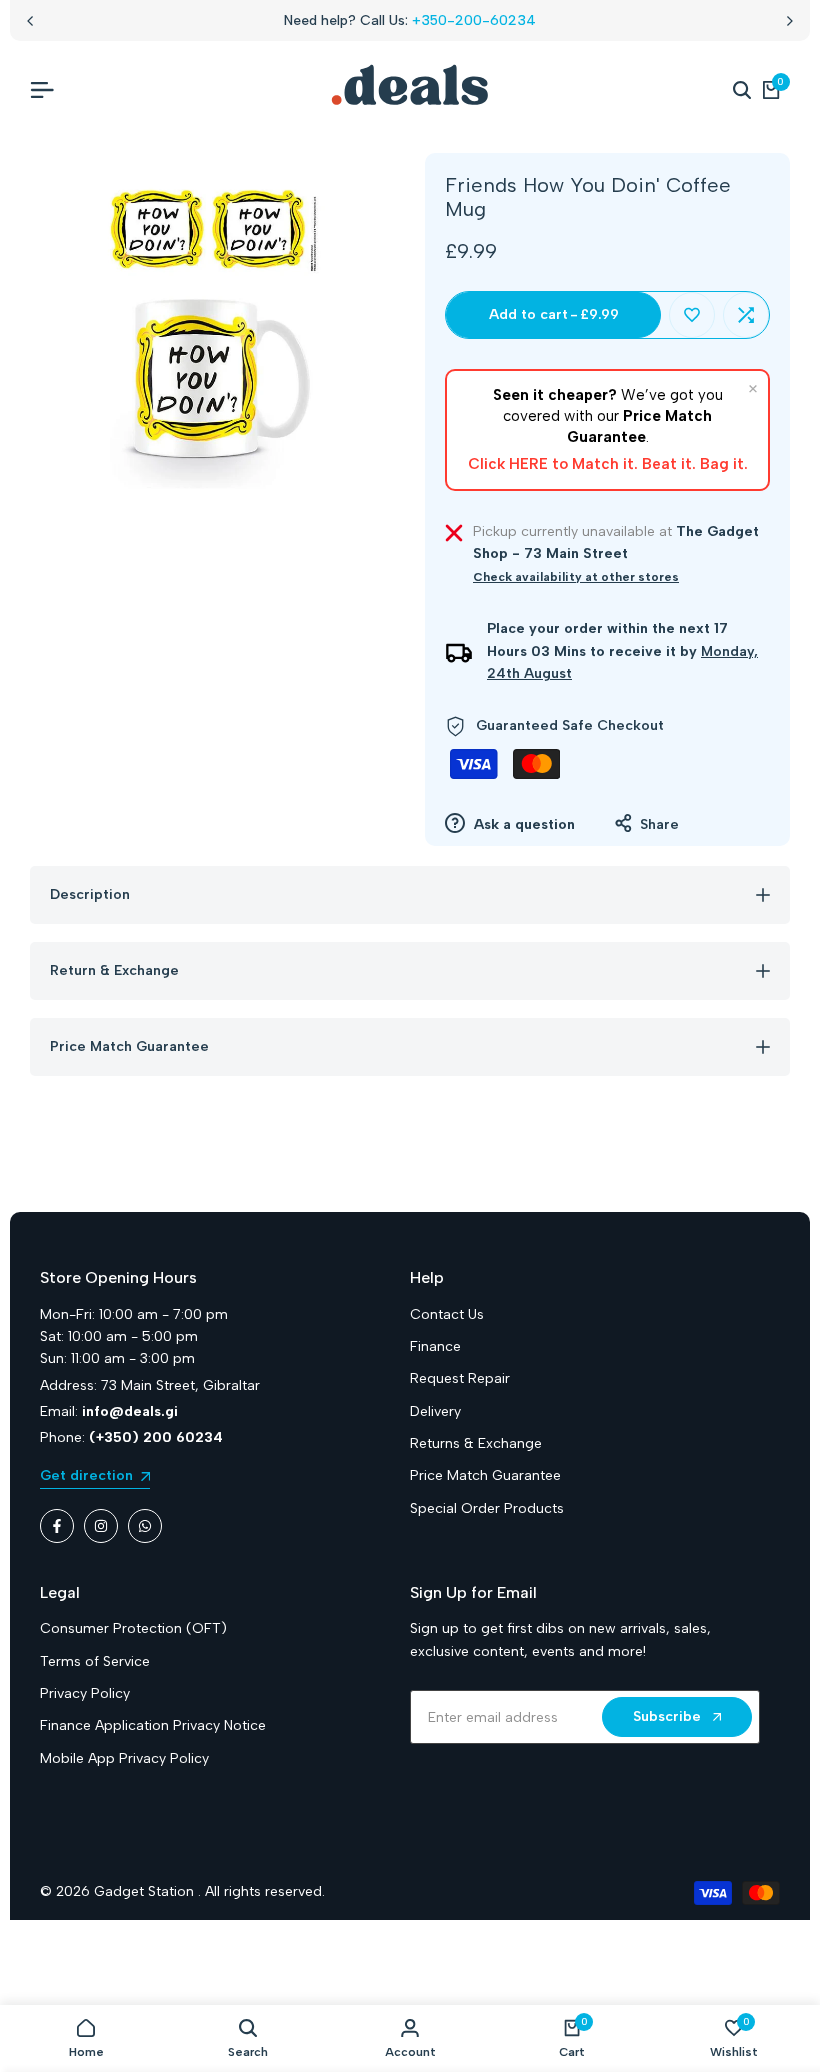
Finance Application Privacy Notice (153, 1725)
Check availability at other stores (576, 577)
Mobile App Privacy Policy (124, 1758)
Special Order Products (487, 1508)
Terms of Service (95, 1661)
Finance (435, 1346)
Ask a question (522, 824)
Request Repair (460, 1378)
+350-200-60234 (474, 20)
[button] (692, 315)
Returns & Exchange (476, 1443)
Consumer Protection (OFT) (133, 1628)
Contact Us (447, 1314)
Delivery (435, 1411)
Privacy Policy (85, 1693)
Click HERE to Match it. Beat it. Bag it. (608, 464)
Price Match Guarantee (485, 1475)
